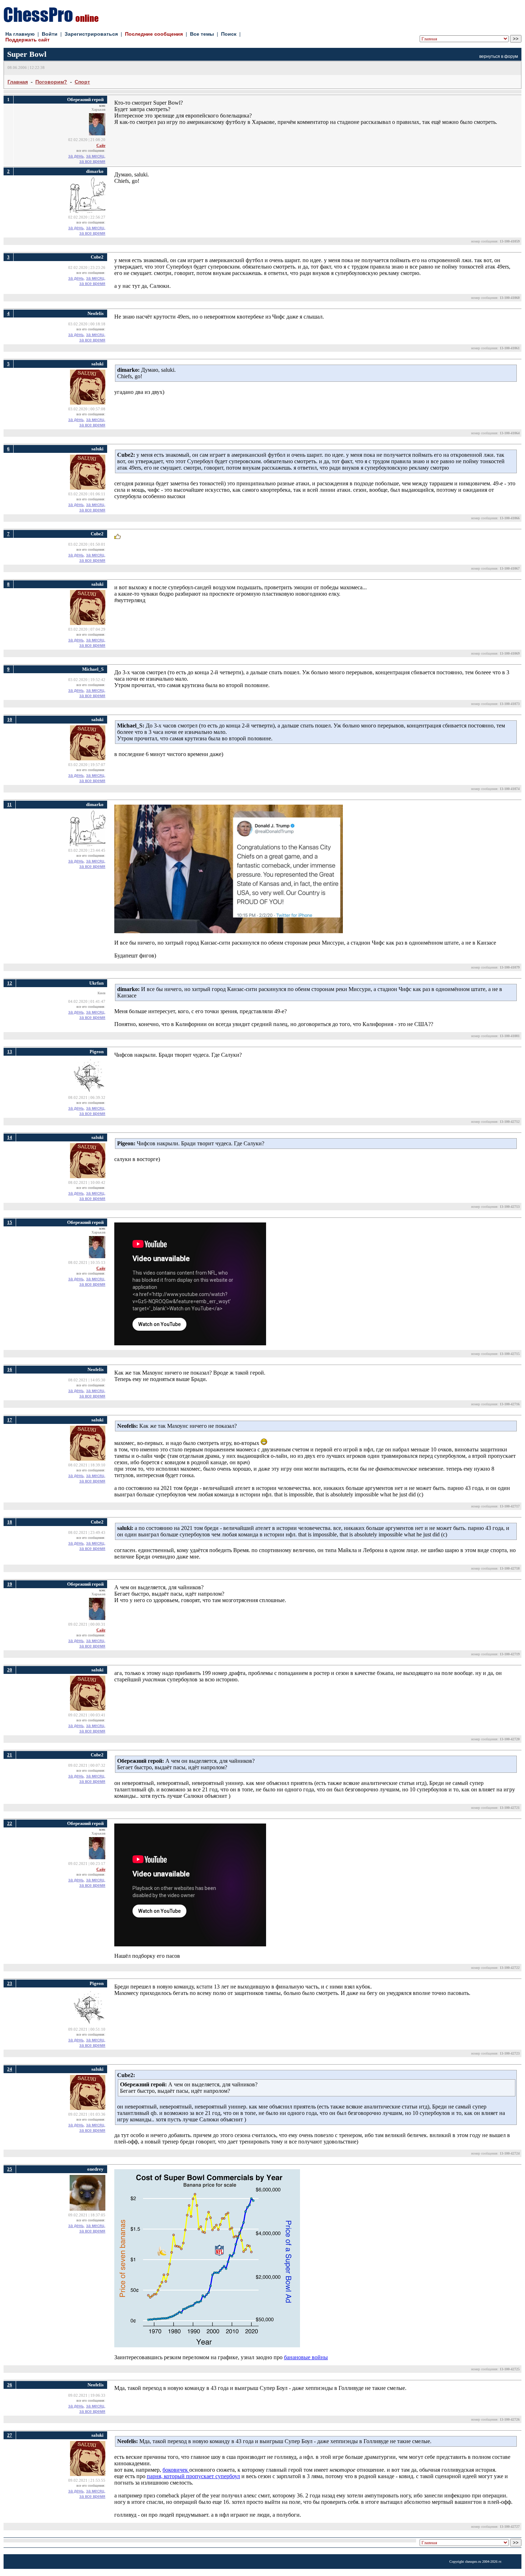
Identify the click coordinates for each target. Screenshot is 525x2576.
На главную (20, 34)
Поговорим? (51, 82)
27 (10, 2435)
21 (10, 1755)
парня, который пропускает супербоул (193, 2476)
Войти (50, 34)
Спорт (82, 82)
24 (10, 2069)
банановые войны (306, 2357)
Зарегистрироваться (91, 34)
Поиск (229, 34)
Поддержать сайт (27, 40)
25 (10, 2169)
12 (10, 983)
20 (10, 1670)
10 (10, 719)
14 (10, 1137)
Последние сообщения (154, 34)
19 (10, 1584)
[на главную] (51, 20)
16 (10, 1369)
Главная (18, 82)
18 (10, 1522)
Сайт (101, 146)
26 (10, 2385)
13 (10, 1052)
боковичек (176, 2470)
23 (10, 1983)
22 (10, 1823)
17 (10, 1420)
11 (9, 804)
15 (10, 1222)
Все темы (202, 34)
